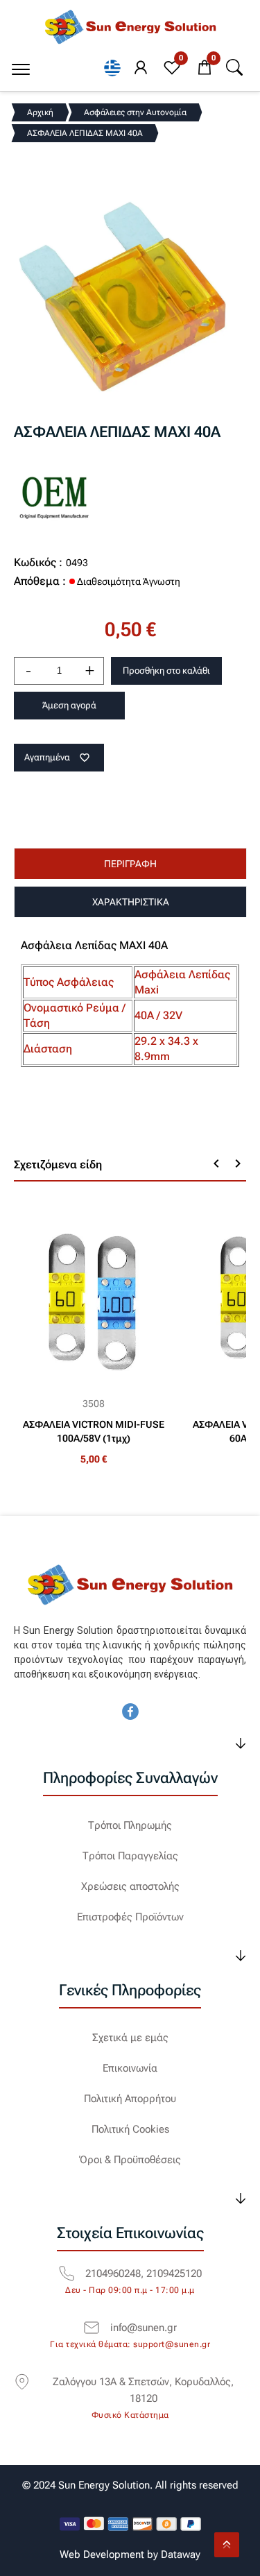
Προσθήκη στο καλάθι (166, 671)
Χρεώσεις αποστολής (130, 1886)
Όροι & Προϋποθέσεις (130, 2160)
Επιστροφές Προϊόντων (130, 1917)
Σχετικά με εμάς (130, 2038)
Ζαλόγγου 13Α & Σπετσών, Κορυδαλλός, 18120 (143, 2390)
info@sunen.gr (144, 2328)
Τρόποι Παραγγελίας (130, 1856)
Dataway (181, 2554)
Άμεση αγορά (69, 705)
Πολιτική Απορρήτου (130, 2099)
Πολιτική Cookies (130, 2129)
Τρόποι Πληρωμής (130, 1825)
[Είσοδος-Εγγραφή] (141, 68)
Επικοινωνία (130, 2068)
